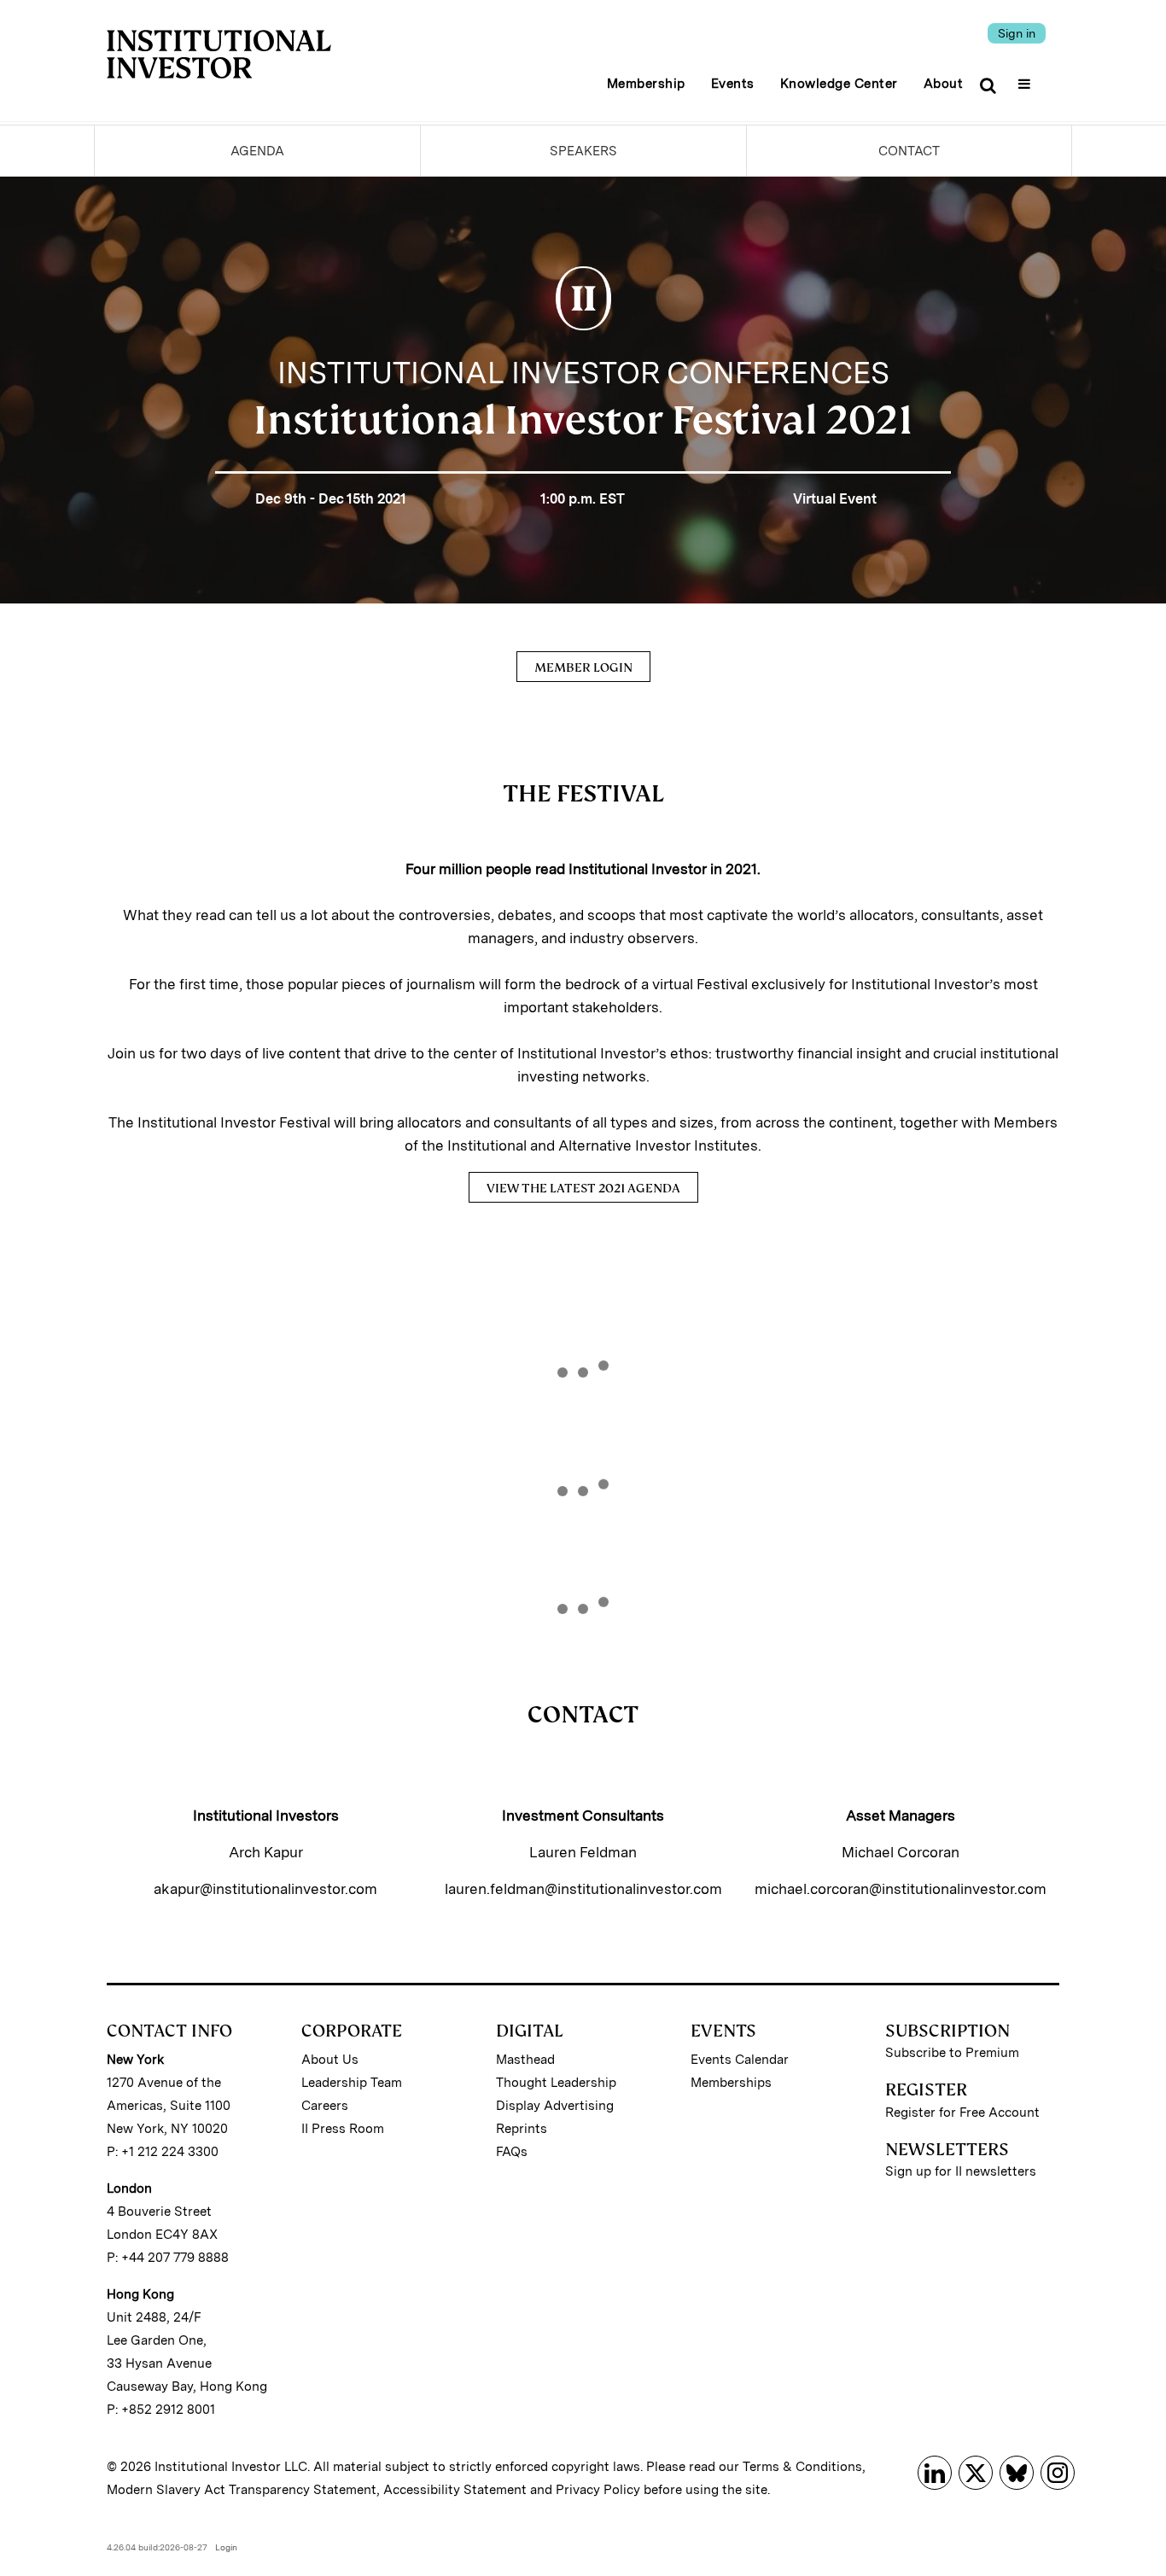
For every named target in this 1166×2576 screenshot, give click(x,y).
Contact (909, 151)
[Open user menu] (1026, 79)
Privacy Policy (598, 2490)
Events (733, 84)
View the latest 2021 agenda (583, 1188)
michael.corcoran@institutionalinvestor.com (901, 1889)
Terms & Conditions (802, 2467)
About (944, 84)
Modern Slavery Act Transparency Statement (242, 2490)
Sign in (1017, 33)
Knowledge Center (839, 84)
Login (226, 2547)
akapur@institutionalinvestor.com (265, 1889)
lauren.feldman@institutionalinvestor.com (583, 1889)
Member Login (583, 667)
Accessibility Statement (455, 2490)
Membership (646, 84)
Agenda (257, 151)
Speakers (583, 151)
